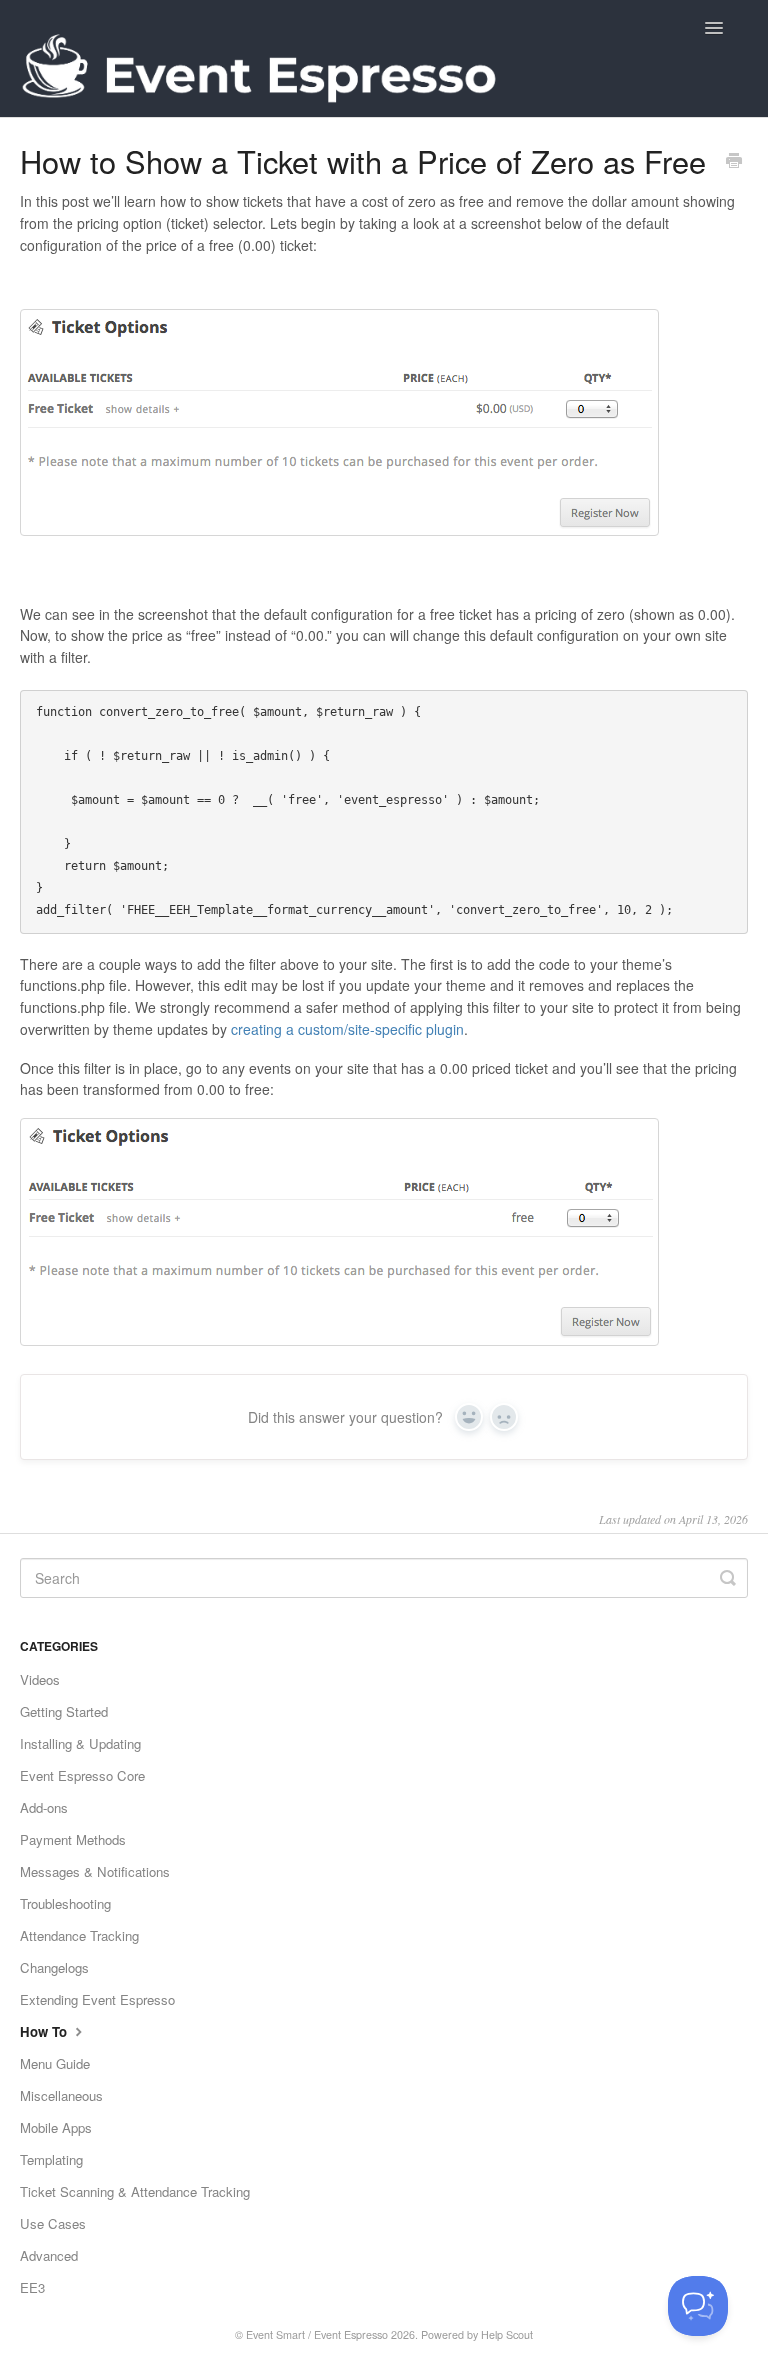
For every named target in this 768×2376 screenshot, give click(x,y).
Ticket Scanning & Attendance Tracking (135, 2191)
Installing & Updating (80, 1743)
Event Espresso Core (82, 1775)
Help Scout (507, 2334)
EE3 (32, 2287)
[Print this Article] (734, 162)
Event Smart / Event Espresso (317, 2334)
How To (45, 2031)
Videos (40, 1679)
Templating (51, 2159)
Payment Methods (73, 1839)
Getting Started (64, 1711)
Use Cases (53, 2223)
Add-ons (44, 1807)
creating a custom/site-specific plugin (347, 1029)
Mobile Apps (56, 2127)
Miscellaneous (61, 2095)
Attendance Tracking (79, 1935)
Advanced (49, 2255)
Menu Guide (55, 2063)
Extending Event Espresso (97, 1999)
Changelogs (54, 1967)
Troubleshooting (65, 1903)
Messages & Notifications (95, 1871)
